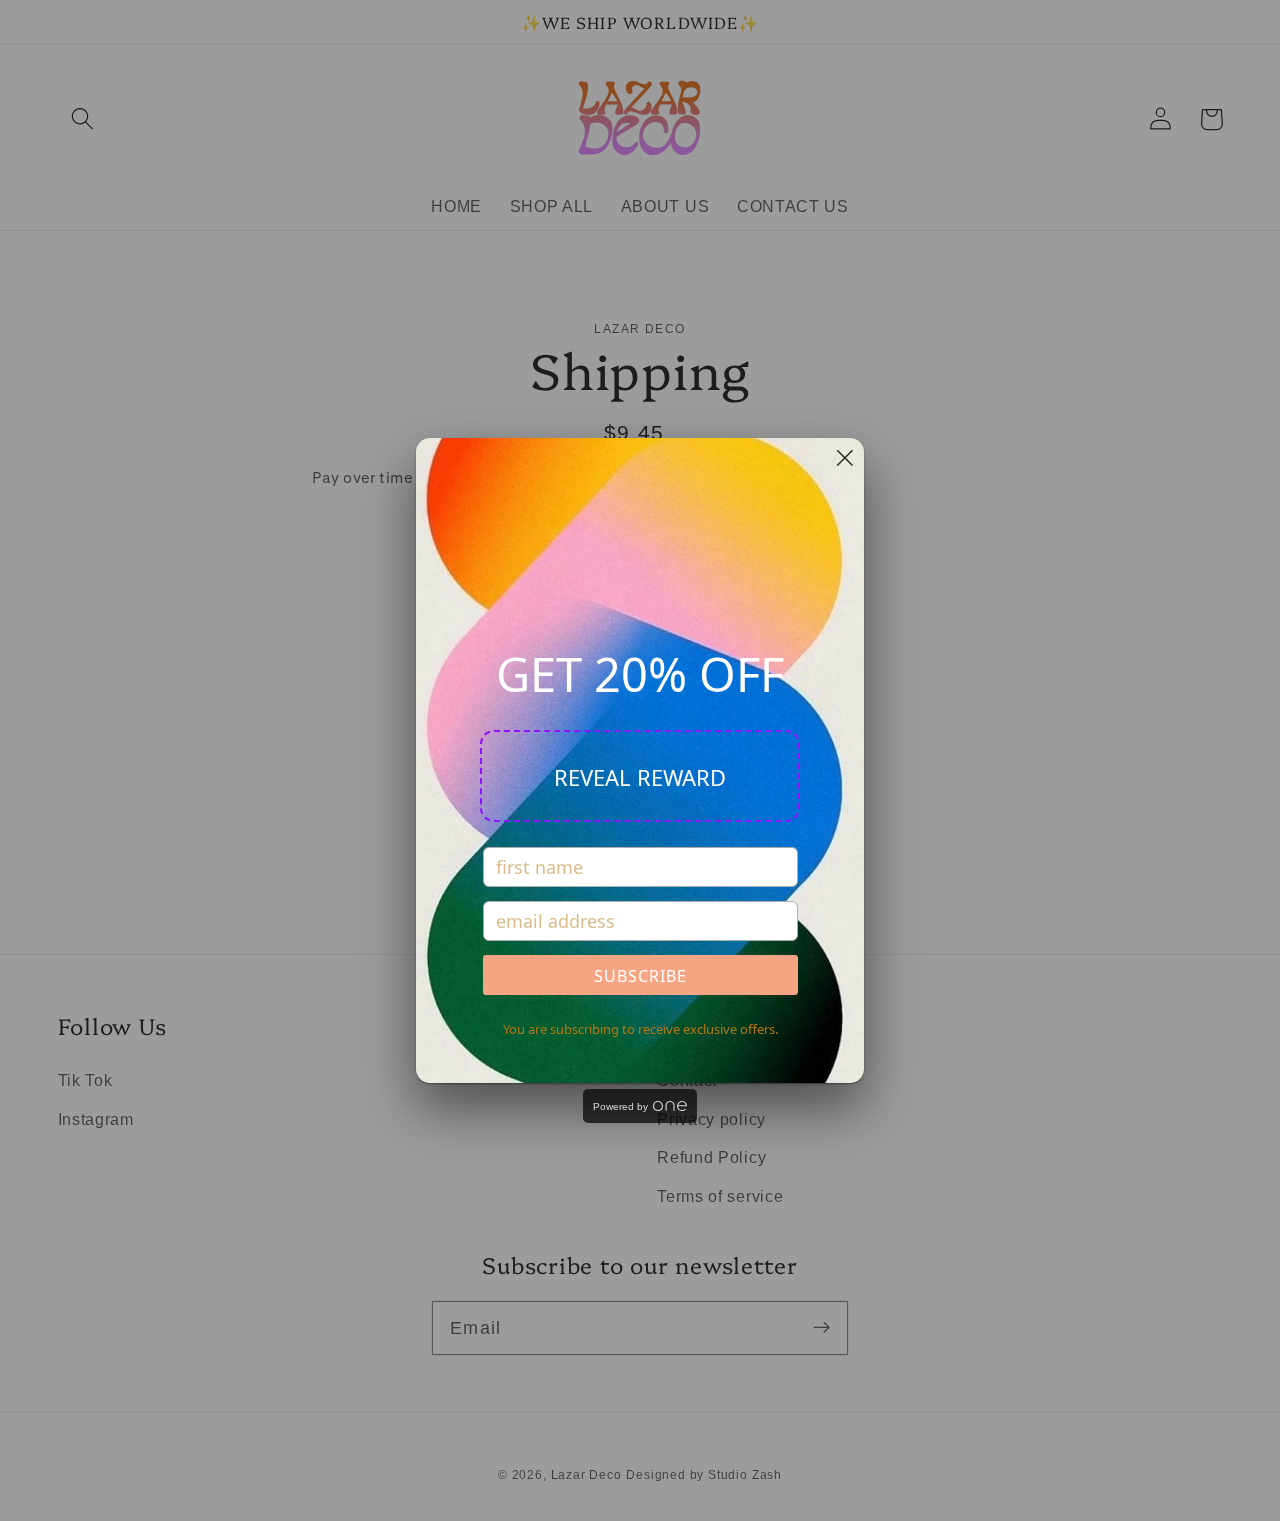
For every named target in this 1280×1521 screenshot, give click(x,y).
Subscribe (640, 976)
